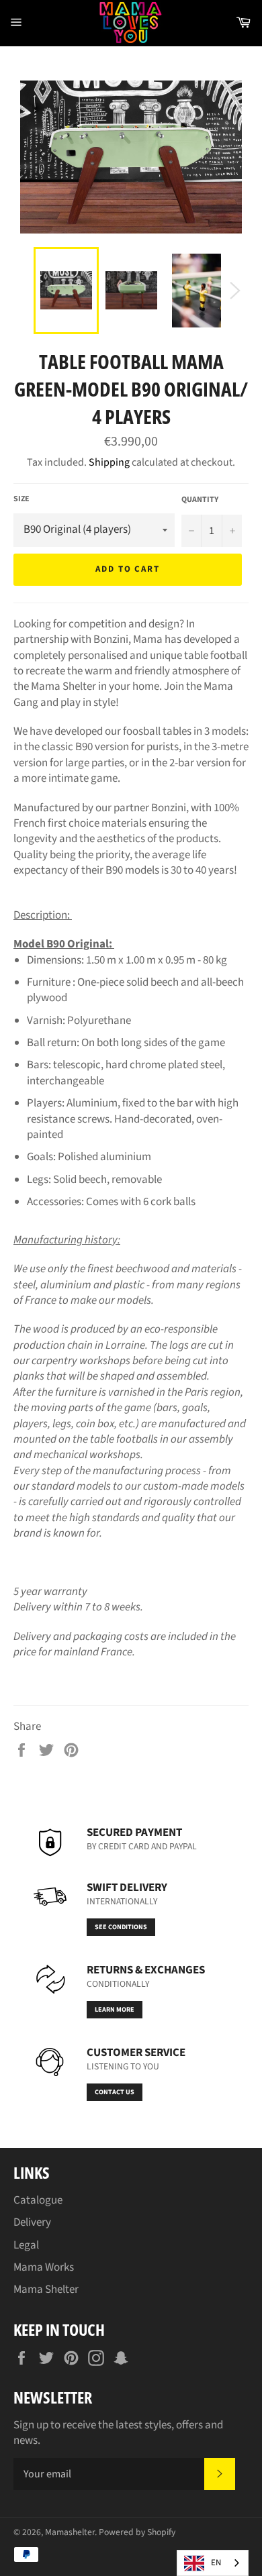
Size (21, 499)
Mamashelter (70, 2532)
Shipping (109, 462)
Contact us (115, 2092)
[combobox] (213, 2563)
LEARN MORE (115, 2010)
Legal (26, 2245)
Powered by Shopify (137, 2532)
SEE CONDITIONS (121, 1927)
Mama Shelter (46, 2289)
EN (216, 2563)
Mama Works (44, 2267)
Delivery (32, 2222)
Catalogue (38, 2200)
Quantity (200, 500)
